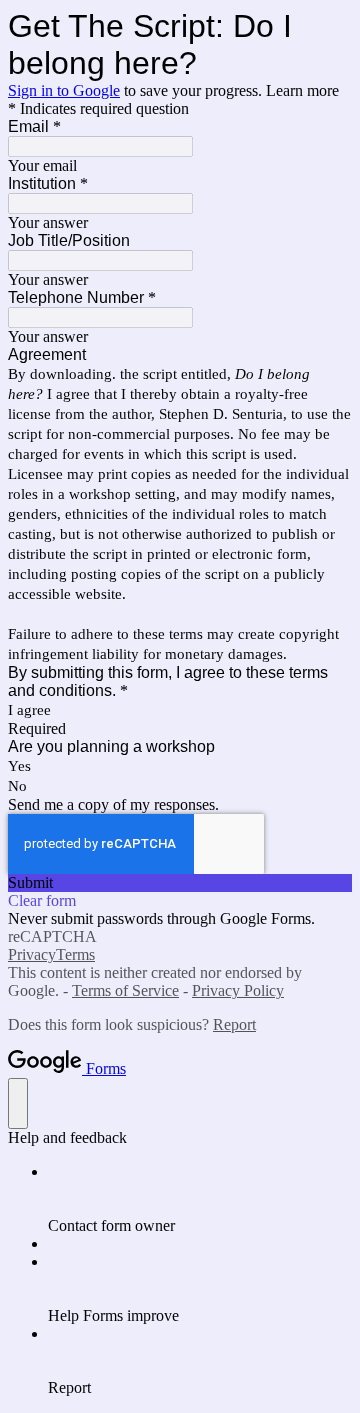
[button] (180, 883)
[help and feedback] (18, 1103)
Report (234, 1024)
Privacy (32, 954)
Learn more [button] (302, 90)
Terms (75, 954)
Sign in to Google (64, 90)
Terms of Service (125, 990)
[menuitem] (200, 1199)
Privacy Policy (238, 990)
